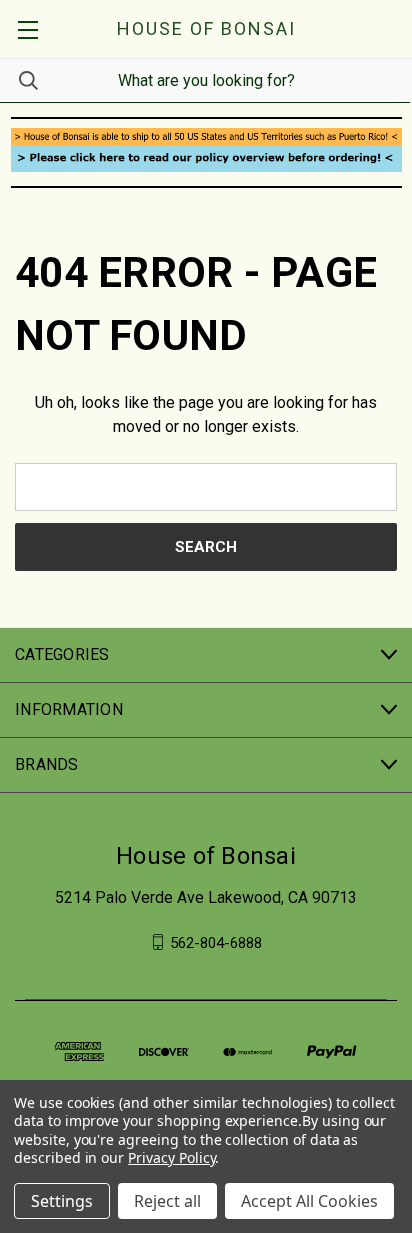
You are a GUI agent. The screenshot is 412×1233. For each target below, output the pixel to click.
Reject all (167, 1201)
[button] (206, 136)
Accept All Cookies (309, 1201)
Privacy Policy (171, 1157)
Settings (62, 1201)
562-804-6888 (216, 942)
